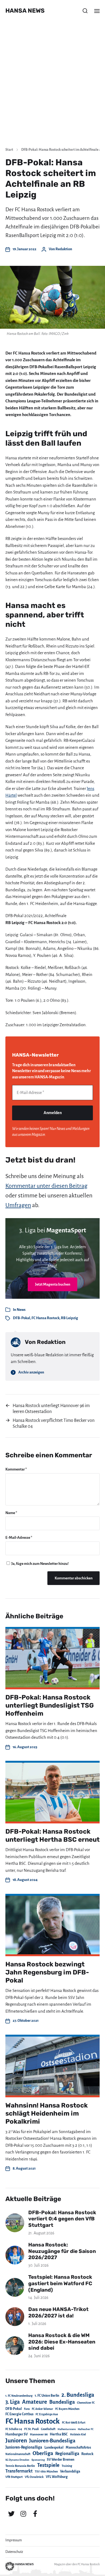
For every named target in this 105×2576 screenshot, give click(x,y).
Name (11, 1513)
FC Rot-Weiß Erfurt (74, 2423)
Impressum (14, 2540)
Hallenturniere (67, 2429)
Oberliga (43, 2453)
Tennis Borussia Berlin (20, 2466)
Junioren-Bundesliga (52, 2441)
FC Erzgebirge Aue (47, 2414)
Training (67, 2466)
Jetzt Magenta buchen (53, 1284)
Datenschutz (14, 2552)
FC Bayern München (67, 2409)
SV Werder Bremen (61, 2460)
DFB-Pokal (22, 1318)
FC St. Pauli (31, 2429)
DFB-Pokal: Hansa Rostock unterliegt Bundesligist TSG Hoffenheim (50, 1705)
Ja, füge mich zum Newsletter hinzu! (40, 1564)
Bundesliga (62, 2402)
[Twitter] (11, 2514)
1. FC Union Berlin (47, 2396)
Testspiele (48, 2465)
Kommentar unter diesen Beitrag (46, 1186)
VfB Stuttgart (14, 2477)
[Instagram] (23, 2514)
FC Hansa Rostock (45, 1318)
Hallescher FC (86, 2429)
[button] (85, 11)
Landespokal (54, 2448)
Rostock (87, 2454)
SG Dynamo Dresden (17, 2460)
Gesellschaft (48, 2429)
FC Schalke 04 (14, 2429)
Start (9, 150)
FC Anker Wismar (42, 2409)
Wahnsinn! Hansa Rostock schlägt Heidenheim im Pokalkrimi (47, 2113)
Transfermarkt (19, 2471)
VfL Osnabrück (34, 2477)
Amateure (35, 2402)
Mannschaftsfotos (78, 2448)
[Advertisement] (52, 87)
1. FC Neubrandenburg (19, 2396)
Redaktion (64, 249)
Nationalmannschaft (18, 2454)
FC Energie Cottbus (19, 2414)
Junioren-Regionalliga (24, 2447)
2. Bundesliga (78, 2395)
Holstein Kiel (78, 2434)
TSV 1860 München (46, 2472)
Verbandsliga (70, 2471)
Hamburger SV (17, 2434)
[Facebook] (35, 2514)
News (21, 1310)
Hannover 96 (39, 2434)
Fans (27, 2409)
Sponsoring (38, 2460)
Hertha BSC (59, 2434)
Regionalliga (67, 2454)
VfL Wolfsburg (57, 2477)
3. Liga (13, 2402)
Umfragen (18, 1205)
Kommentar (16, 1469)
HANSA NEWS (25, 11)
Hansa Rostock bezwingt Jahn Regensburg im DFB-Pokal (47, 1972)
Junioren (16, 2441)
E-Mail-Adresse (19, 1538)
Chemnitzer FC (86, 2403)
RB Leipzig (69, 1318)
